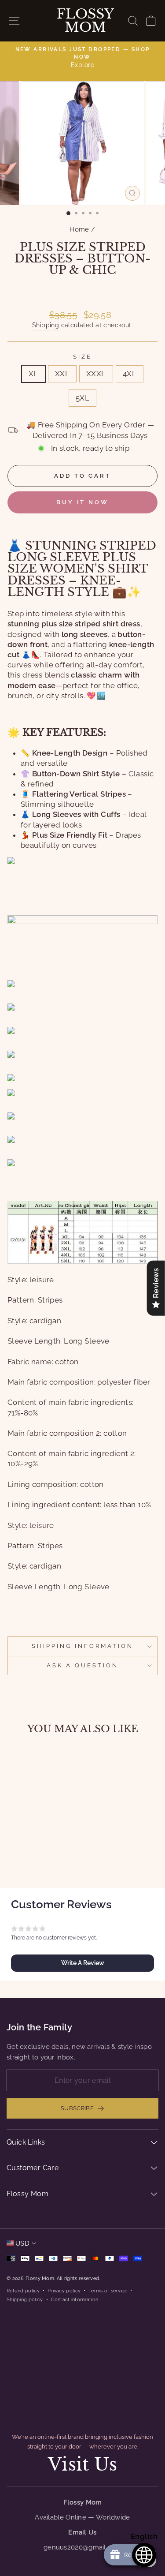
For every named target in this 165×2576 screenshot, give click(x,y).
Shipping (46, 325)
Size (82, 357)
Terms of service (108, 2291)
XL (33, 374)
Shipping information (82, 1646)
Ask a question (82, 1665)
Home (79, 229)
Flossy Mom (85, 21)
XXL (62, 374)
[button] (82, 1963)
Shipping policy (25, 2299)
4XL (130, 374)
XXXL (96, 374)
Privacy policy (64, 2291)
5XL (82, 398)
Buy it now (82, 502)
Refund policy (23, 2291)
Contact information (75, 2299)
